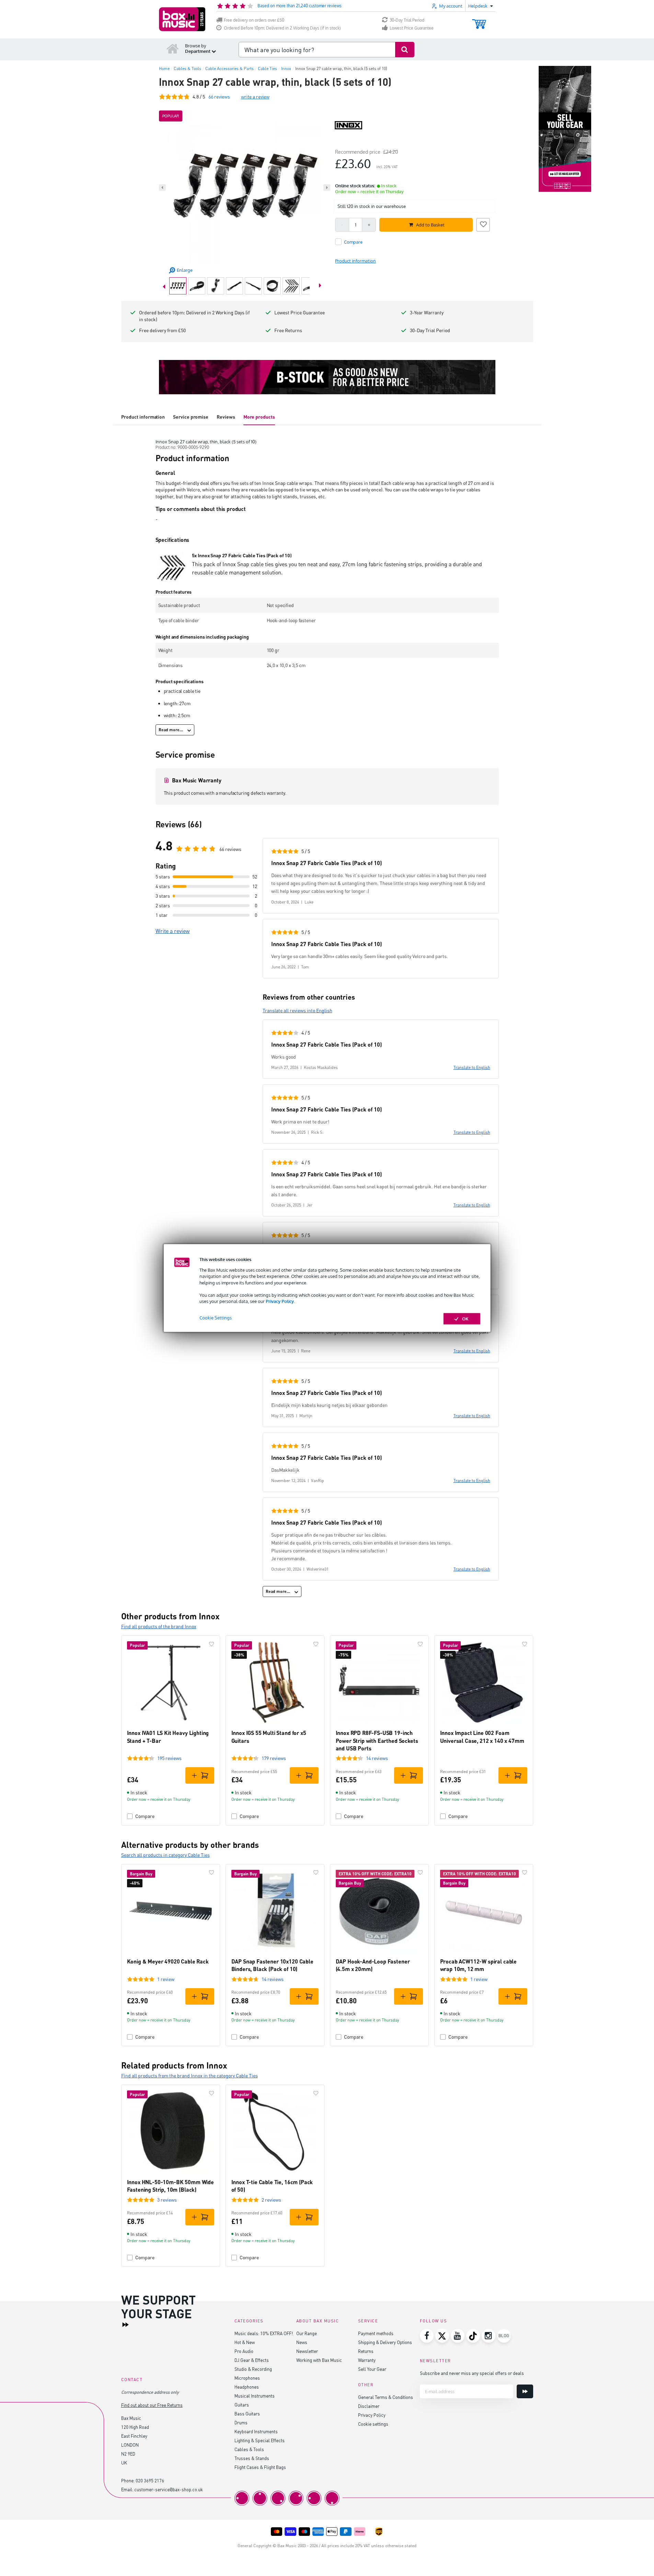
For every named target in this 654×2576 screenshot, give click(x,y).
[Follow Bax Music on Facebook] (427, 2336)
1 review (166, 1979)
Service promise (191, 417)
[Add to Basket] (200, 1775)
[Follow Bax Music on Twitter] (442, 2336)
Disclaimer (369, 2406)
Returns (366, 2351)
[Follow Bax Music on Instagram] (489, 2336)
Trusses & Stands (252, 2458)
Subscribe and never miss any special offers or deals (472, 2373)
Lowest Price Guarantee (412, 28)
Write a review (173, 931)
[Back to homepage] (173, 48)
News (302, 2342)
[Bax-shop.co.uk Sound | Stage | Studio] (182, 19)
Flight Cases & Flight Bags (260, 2467)
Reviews (226, 417)
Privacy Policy (280, 1301)
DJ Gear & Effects (252, 2360)
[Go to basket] (479, 21)
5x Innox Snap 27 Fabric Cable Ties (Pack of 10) (242, 555)
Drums (241, 2422)
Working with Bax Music (319, 2360)
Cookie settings (373, 2424)
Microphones (247, 2378)
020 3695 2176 (150, 2480)
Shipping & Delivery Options (385, 2342)
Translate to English (472, 1067)
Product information (143, 417)
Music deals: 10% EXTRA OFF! (264, 2333)
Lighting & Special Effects (260, 2440)
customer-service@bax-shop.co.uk (169, 2489)
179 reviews (274, 1758)
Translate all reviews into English (297, 1010)
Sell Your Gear (372, 2369)
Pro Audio (244, 2351)
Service (368, 2321)
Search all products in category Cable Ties (165, 1855)
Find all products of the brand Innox (159, 1626)
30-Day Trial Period (407, 20)
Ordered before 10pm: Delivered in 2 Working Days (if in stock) (194, 316)
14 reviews (377, 1758)
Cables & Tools (249, 2449)
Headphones (247, 2387)
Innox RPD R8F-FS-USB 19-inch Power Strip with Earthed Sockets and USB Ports (377, 1740)
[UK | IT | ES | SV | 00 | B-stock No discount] (327, 377)
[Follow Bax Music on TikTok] (473, 2336)
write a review (255, 97)
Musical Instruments (255, 2396)
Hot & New (245, 2342)
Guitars (242, 2405)
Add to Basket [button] (430, 225)
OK (465, 1319)
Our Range (307, 2333)
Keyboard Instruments (256, 2431)
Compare (145, 1816)
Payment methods (376, 2333)
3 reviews (167, 2200)
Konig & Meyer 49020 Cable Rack (168, 1961)
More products (259, 417)
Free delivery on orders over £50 (254, 20)
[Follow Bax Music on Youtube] (458, 2336)
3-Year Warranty (427, 312)
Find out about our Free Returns (152, 2405)
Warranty (367, 2360)
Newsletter (307, 2351)
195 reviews (169, 1758)
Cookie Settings (216, 1318)
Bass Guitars (247, 2414)
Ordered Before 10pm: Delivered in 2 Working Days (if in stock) (282, 28)
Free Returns (288, 330)
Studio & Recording (253, 2369)
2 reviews (271, 2200)
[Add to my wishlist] (483, 224)
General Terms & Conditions (386, 2397)
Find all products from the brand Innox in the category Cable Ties (190, 2076)
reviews (219, 97)
